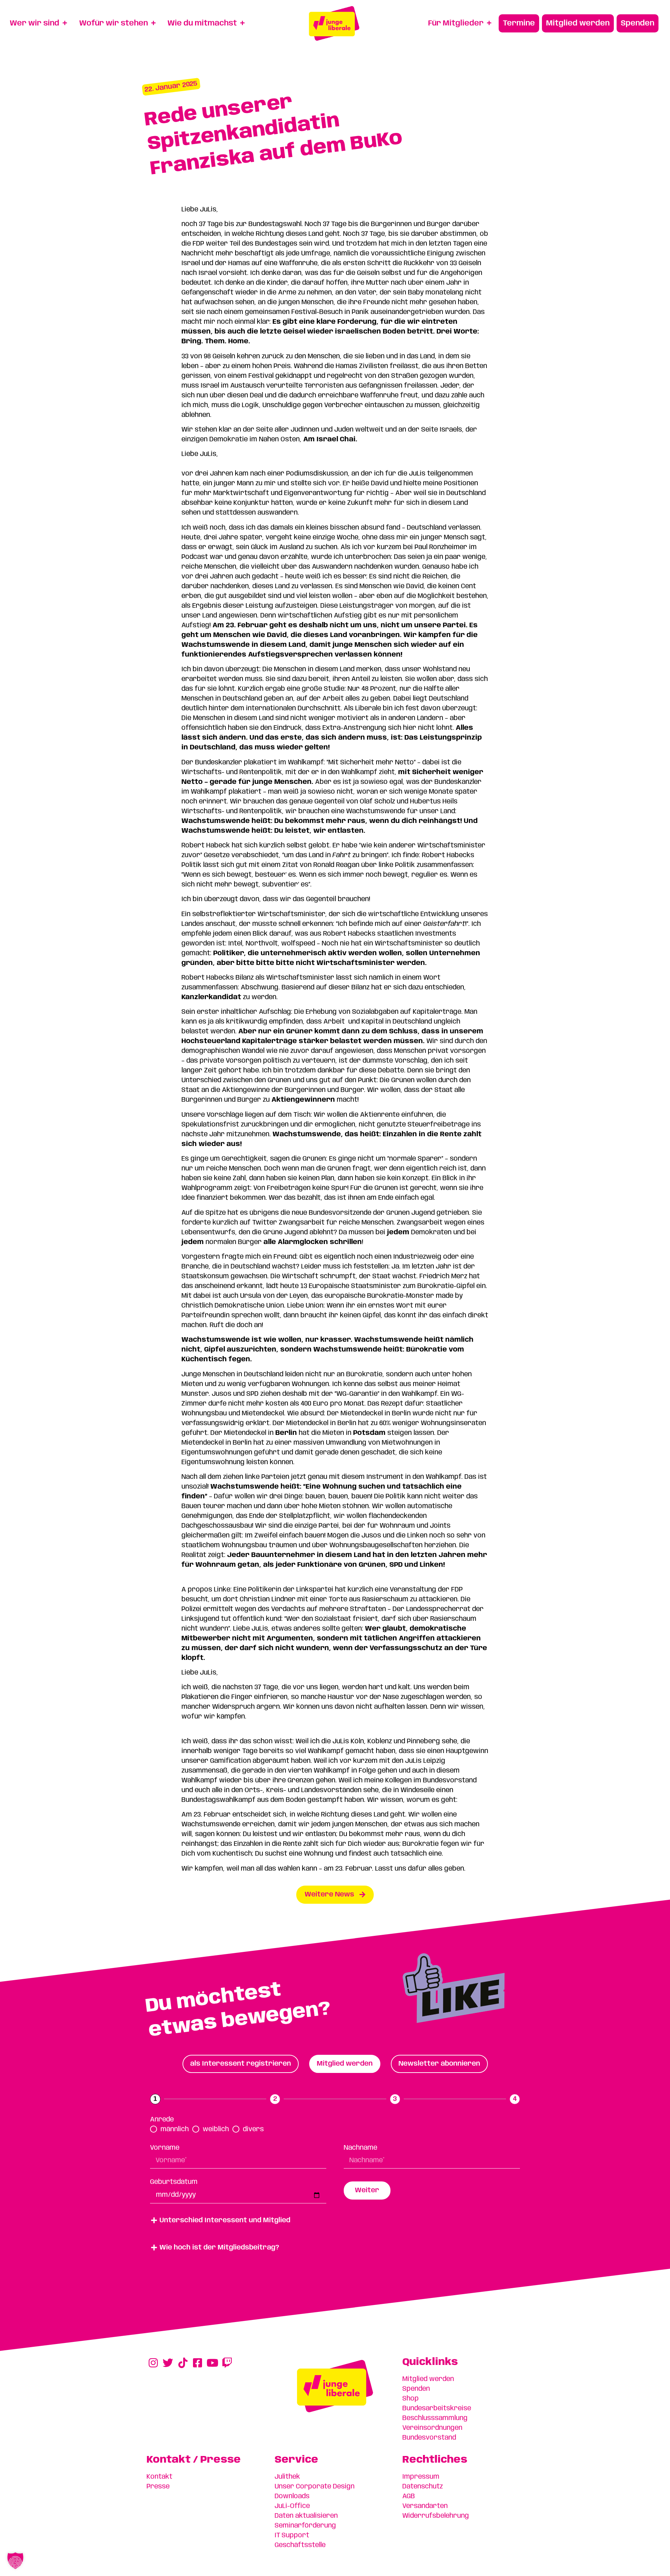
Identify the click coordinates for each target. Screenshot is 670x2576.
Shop (411, 2399)
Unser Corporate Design (315, 2487)
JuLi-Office (292, 2506)
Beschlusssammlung (435, 2418)
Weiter (367, 2191)
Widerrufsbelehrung (436, 2516)
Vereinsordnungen (432, 2428)
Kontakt (159, 2477)
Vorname (165, 2148)
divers (253, 2129)
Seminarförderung (305, 2526)
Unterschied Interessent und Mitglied (225, 2221)
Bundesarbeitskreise (437, 2409)
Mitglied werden (428, 2379)
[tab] (241, 2064)
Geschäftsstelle (300, 2545)
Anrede (162, 2120)
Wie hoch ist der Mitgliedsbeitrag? (219, 2248)
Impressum (421, 2477)
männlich (175, 2129)
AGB (409, 2496)
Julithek (287, 2477)
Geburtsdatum (174, 2182)
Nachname (360, 2148)
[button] (335, 2221)
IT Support (292, 2536)
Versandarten (425, 2506)
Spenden (416, 2389)
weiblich (216, 2129)
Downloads (292, 2496)
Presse (158, 2487)
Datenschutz (423, 2487)
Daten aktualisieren (306, 2516)
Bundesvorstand (429, 2438)
